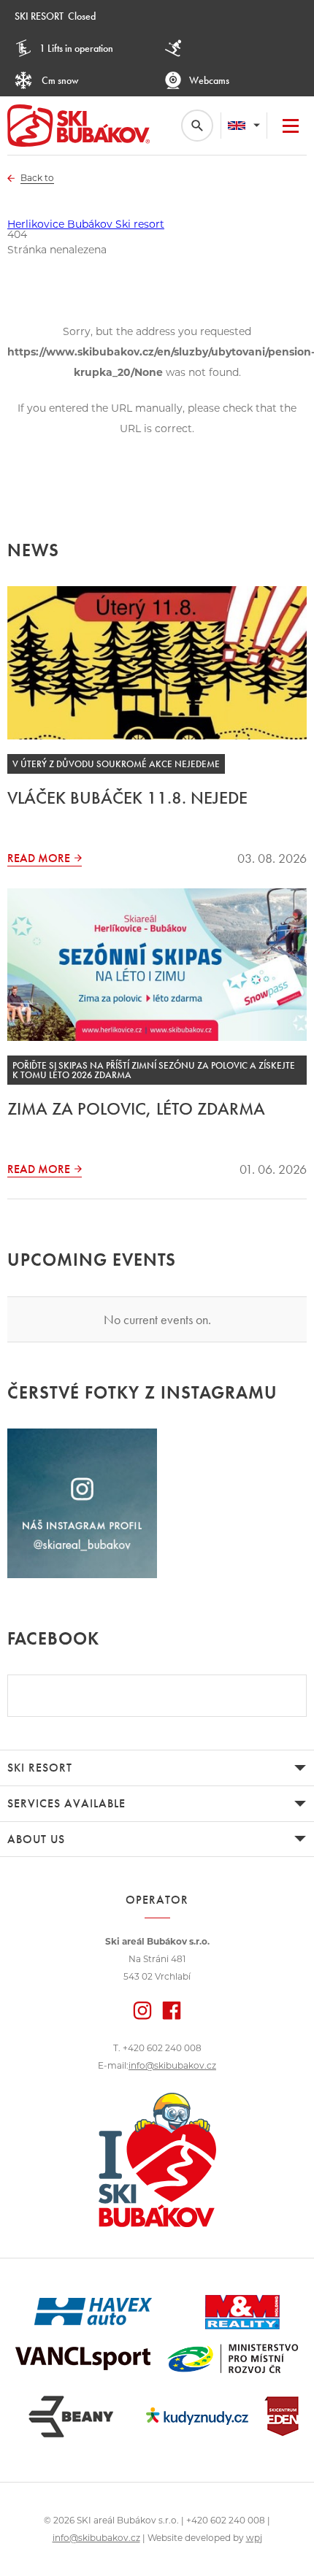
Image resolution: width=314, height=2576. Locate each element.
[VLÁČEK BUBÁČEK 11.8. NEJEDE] (157, 662)
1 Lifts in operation (76, 48)
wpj (254, 2538)
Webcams (209, 80)
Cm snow (59, 80)
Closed (55, 16)
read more (39, 858)
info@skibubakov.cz (172, 2065)
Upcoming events (92, 1260)
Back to (37, 178)
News (33, 550)
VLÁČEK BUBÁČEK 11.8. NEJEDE (127, 797)
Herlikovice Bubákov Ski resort (86, 224)
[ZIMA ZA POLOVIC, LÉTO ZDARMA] (157, 965)
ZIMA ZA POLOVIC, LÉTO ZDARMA (136, 1108)
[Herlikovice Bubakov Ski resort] (78, 126)
